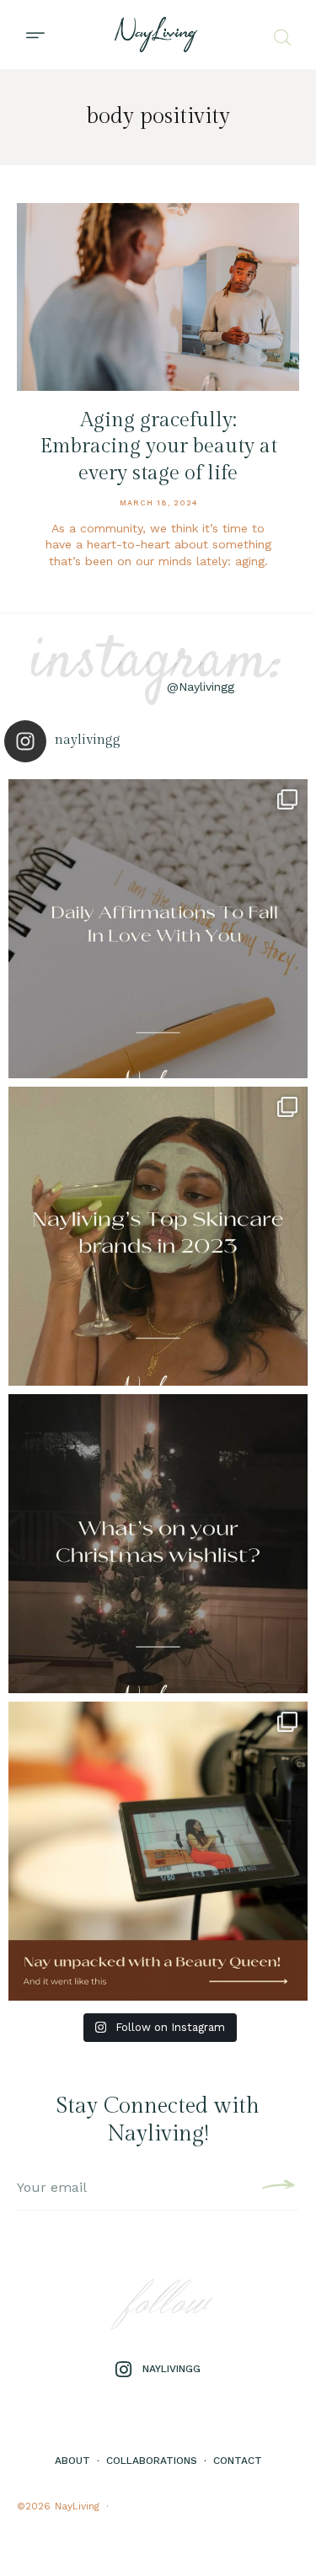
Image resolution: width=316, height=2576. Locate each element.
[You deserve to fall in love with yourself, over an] (158, 929)
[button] (35, 35)
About (72, 2461)
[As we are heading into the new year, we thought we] (158, 1236)
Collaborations (152, 2461)
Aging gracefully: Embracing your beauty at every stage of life (158, 446)
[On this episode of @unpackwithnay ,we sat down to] (158, 1851)
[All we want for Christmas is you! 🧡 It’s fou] (158, 1544)
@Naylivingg (201, 687)
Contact (238, 2461)
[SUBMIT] (276, 2188)
